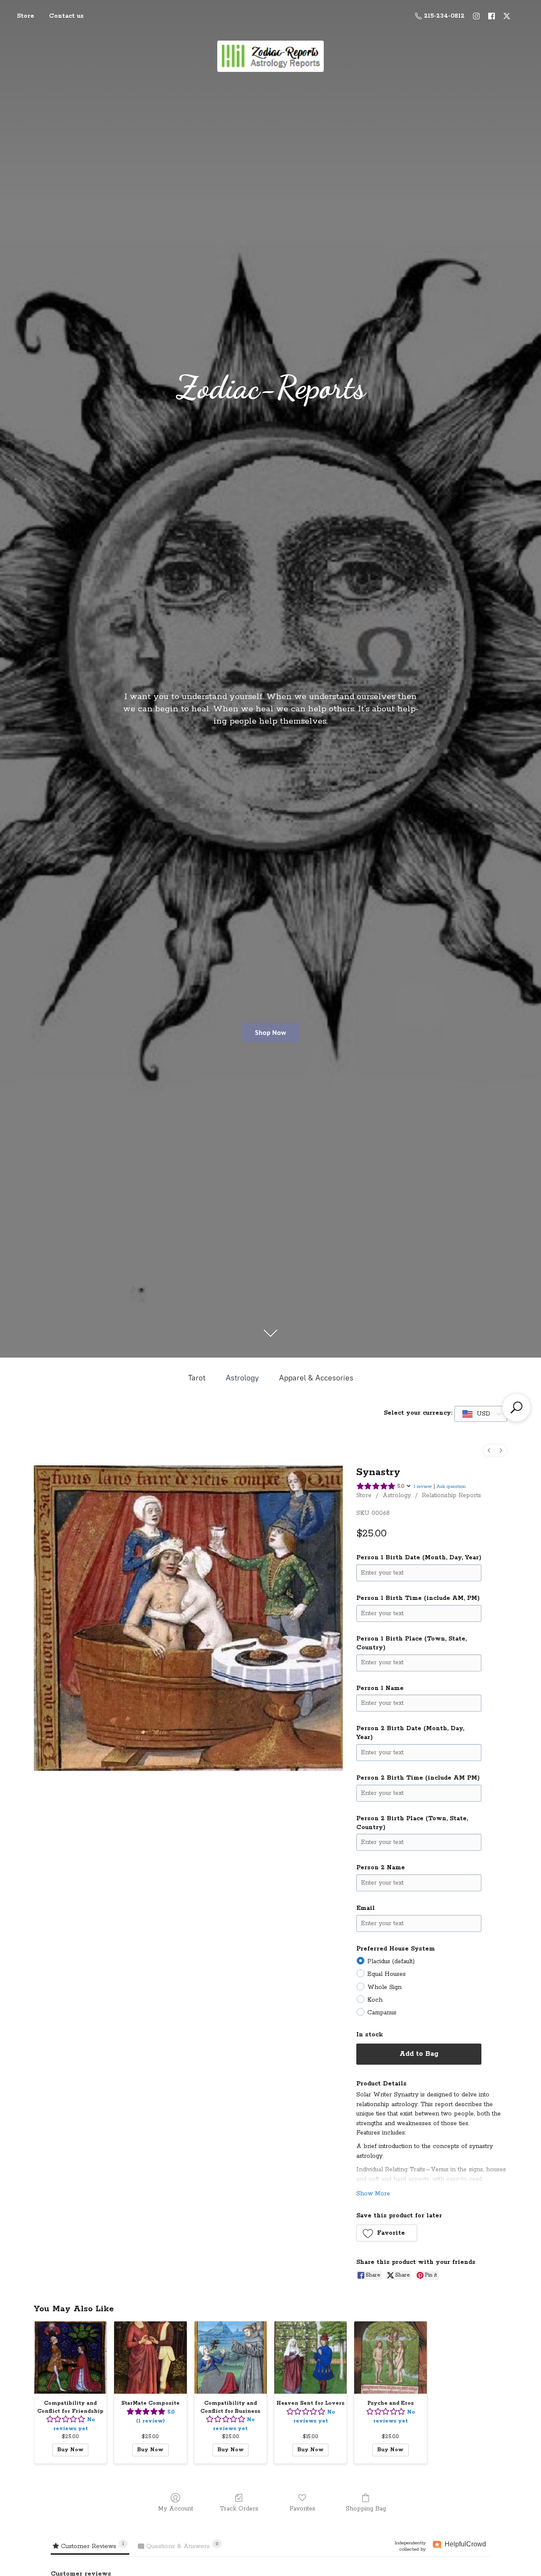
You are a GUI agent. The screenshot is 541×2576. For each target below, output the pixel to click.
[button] (387, 2233)
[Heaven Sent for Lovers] (310, 2358)
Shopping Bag (366, 2509)
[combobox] (481, 1414)
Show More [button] (373, 2194)
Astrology (242, 1378)
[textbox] (477, 1414)
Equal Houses (387, 1974)
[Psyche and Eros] (390, 2358)
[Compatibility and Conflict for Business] (231, 2358)
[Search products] (516, 1407)
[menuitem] (489, 1450)
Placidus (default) (391, 1961)
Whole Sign (384, 1987)
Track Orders (239, 2509)
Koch (375, 2000)
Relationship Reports (451, 1495)
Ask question (451, 1486)
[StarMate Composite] (150, 2358)
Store (26, 16)
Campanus (382, 2013)
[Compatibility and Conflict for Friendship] (70, 2358)
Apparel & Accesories (316, 1378)
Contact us (66, 16)
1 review (423, 1486)
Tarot (197, 1378)
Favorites (302, 2509)
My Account (176, 2509)
